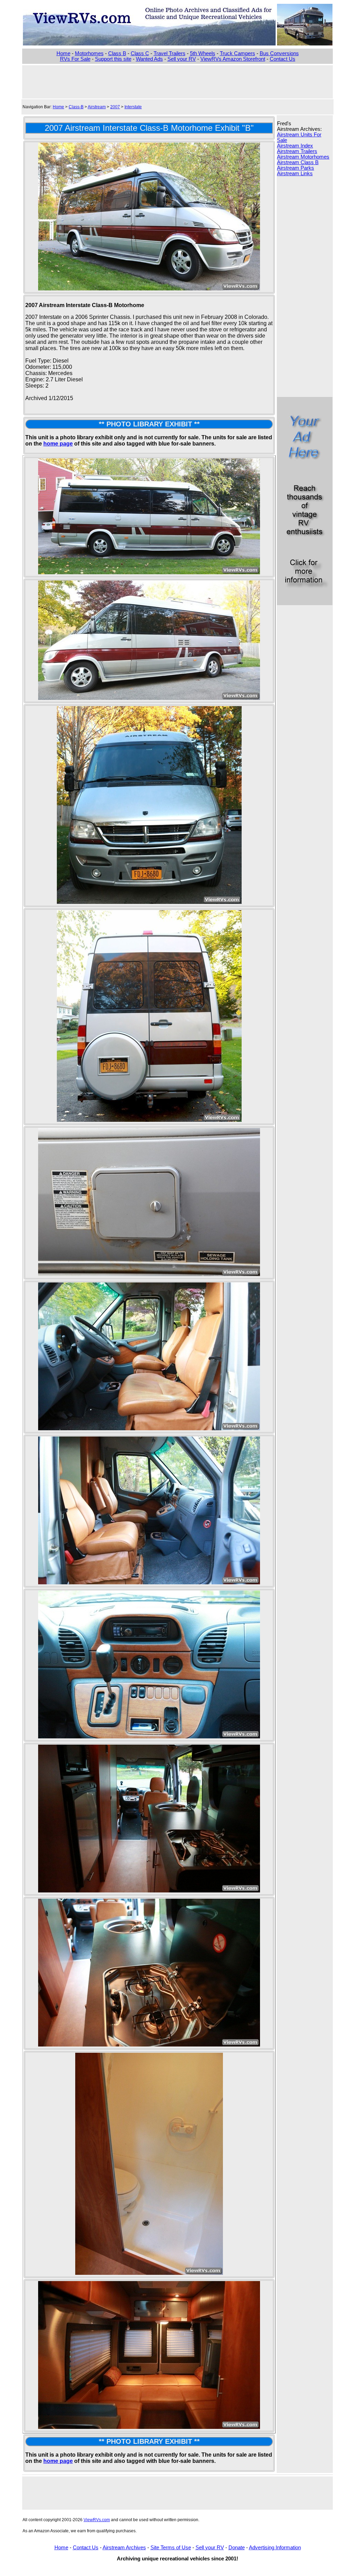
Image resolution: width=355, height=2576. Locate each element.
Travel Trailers (170, 53)
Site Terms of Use (171, 2548)
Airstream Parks (296, 168)
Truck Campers (237, 53)
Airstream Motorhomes (303, 157)
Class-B (76, 107)
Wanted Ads (149, 59)
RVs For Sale (75, 59)
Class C (140, 53)
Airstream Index (295, 146)
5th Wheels (203, 53)
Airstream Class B (298, 162)
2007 (115, 107)
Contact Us (283, 59)
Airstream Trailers (297, 151)
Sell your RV (182, 59)
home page (58, 444)
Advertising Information (275, 2548)
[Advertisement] (177, 81)
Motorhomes (89, 53)
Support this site (113, 59)
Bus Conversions (279, 53)
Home (63, 53)
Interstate (133, 107)
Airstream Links (295, 173)
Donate (237, 2548)
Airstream (97, 107)
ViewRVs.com (97, 2520)
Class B (117, 53)
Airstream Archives (124, 2548)
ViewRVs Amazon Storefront (233, 59)
